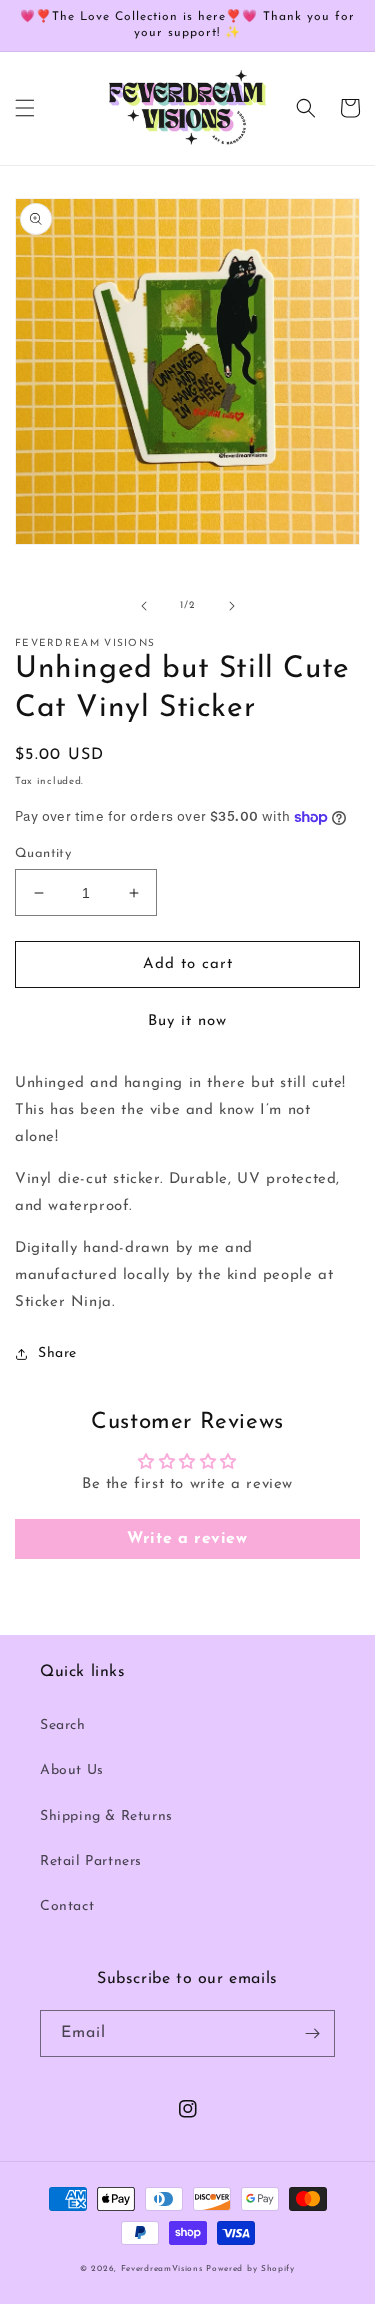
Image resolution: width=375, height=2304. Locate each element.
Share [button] (57, 1353)
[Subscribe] (312, 2033)
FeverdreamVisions (162, 2269)
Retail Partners (91, 1861)
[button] (25, 108)
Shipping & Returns (106, 1816)
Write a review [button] (187, 1539)
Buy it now (187, 1021)
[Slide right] (232, 606)
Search (63, 1725)
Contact (67, 1906)
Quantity (43, 853)
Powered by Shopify (250, 2269)
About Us (72, 1770)
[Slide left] (144, 606)
